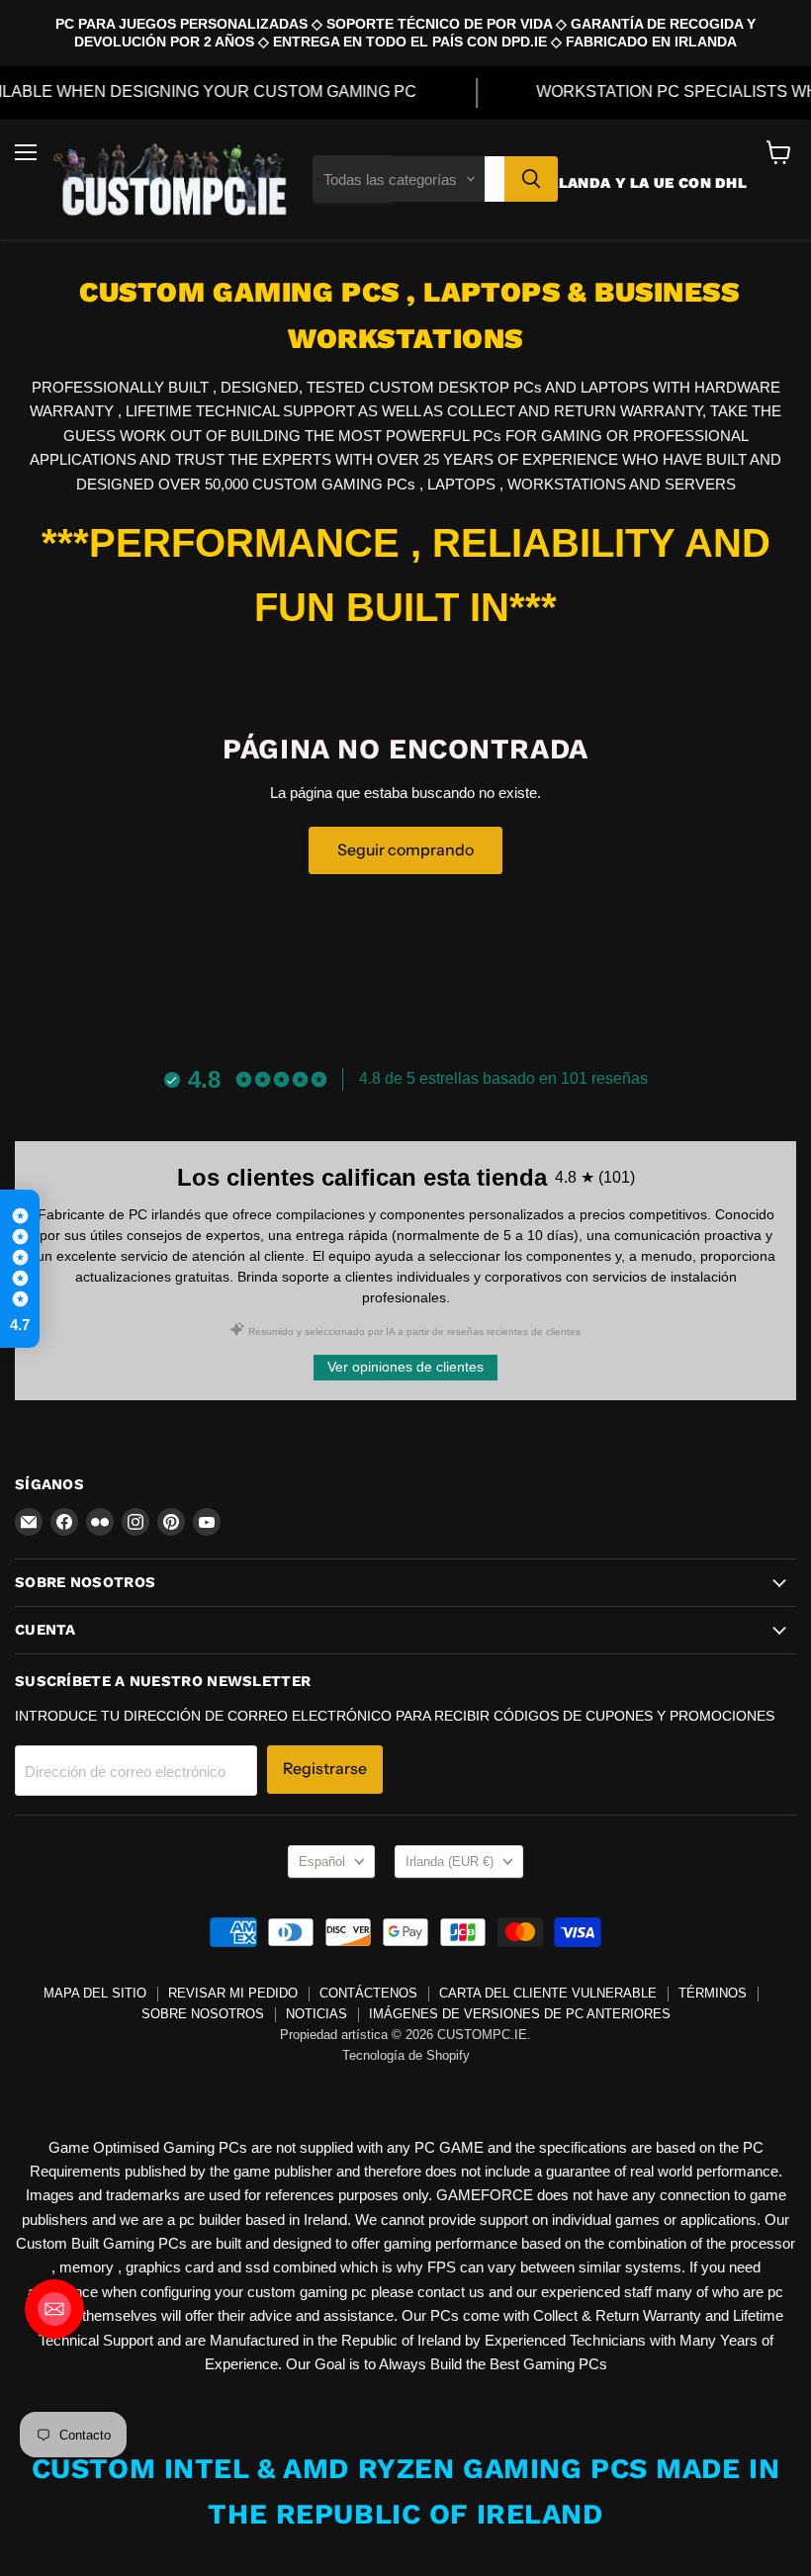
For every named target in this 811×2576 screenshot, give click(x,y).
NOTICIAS (316, 2014)
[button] (20, 1269)
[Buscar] (531, 179)
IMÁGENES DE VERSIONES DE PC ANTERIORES (520, 2014)
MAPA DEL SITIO (95, 1993)
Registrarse (325, 1769)
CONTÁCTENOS (368, 1993)
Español (322, 1862)
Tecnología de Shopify (406, 2055)
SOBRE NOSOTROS (203, 2014)
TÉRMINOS (713, 1993)
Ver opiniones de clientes (405, 1367)
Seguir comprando (405, 850)
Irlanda (450, 1862)
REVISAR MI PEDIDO (233, 1993)
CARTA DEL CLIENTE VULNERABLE (548, 1993)
